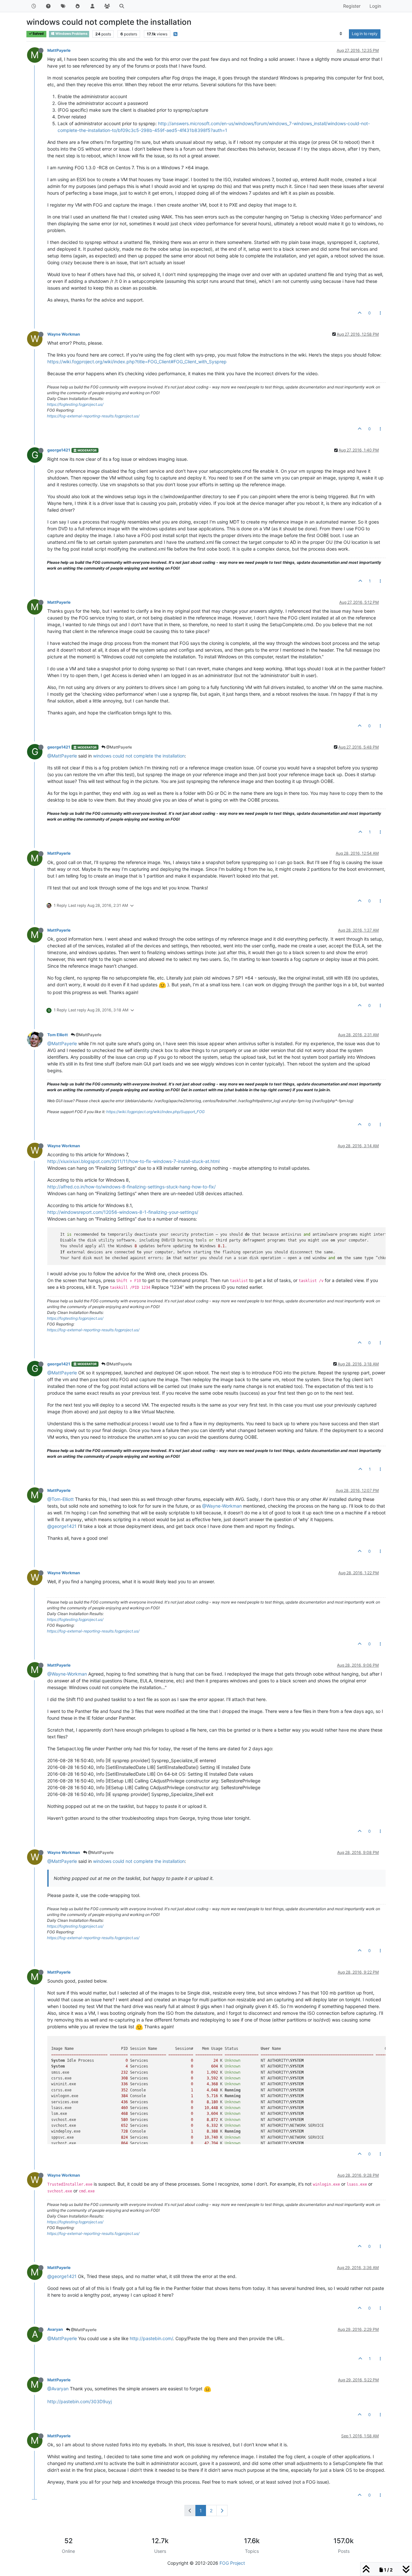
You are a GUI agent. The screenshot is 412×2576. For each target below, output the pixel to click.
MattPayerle (59, 50)
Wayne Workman (64, 334)
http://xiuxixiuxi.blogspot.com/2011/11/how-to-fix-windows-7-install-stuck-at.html (133, 1161)
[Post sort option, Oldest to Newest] (341, 34)
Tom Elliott (58, 1035)
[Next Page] (222, 2511)
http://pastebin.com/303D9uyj (80, 2401)
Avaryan (55, 2329)
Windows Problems (71, 34)
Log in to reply (365, 34)
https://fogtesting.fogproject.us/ (75, 404)
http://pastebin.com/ (151, 2338)
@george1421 (62, 1526)
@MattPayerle (119, 747)
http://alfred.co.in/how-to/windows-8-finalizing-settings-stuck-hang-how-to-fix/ (131, 1187)
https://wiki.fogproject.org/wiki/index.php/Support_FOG (155, 1112)
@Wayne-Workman (222, 1506)
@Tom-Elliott (61, 1499)
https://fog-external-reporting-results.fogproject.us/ (93, 416)
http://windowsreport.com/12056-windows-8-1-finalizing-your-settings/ (123, 1212)
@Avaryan (58, 2389)
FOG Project (232, 2563)
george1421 (59, 450)
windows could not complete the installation (139, 756)
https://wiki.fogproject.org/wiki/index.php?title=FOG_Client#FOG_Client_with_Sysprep (137, 362)
